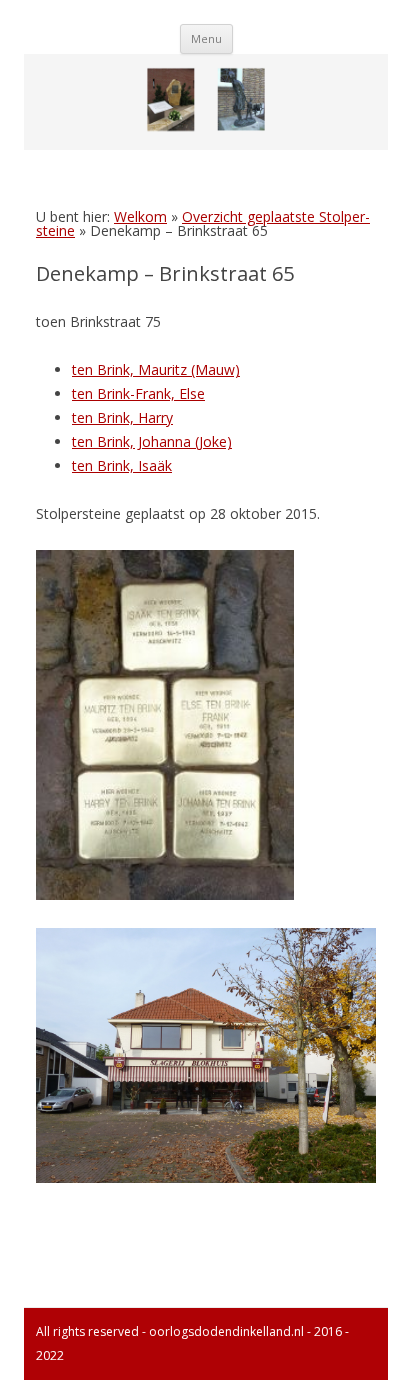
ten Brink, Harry (122, 417)
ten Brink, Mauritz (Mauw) (156, 369)
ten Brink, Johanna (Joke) (152, 441)
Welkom (140, 216)
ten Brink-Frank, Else (138, 393)
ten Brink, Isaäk (122, 465)
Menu (206, 38)
